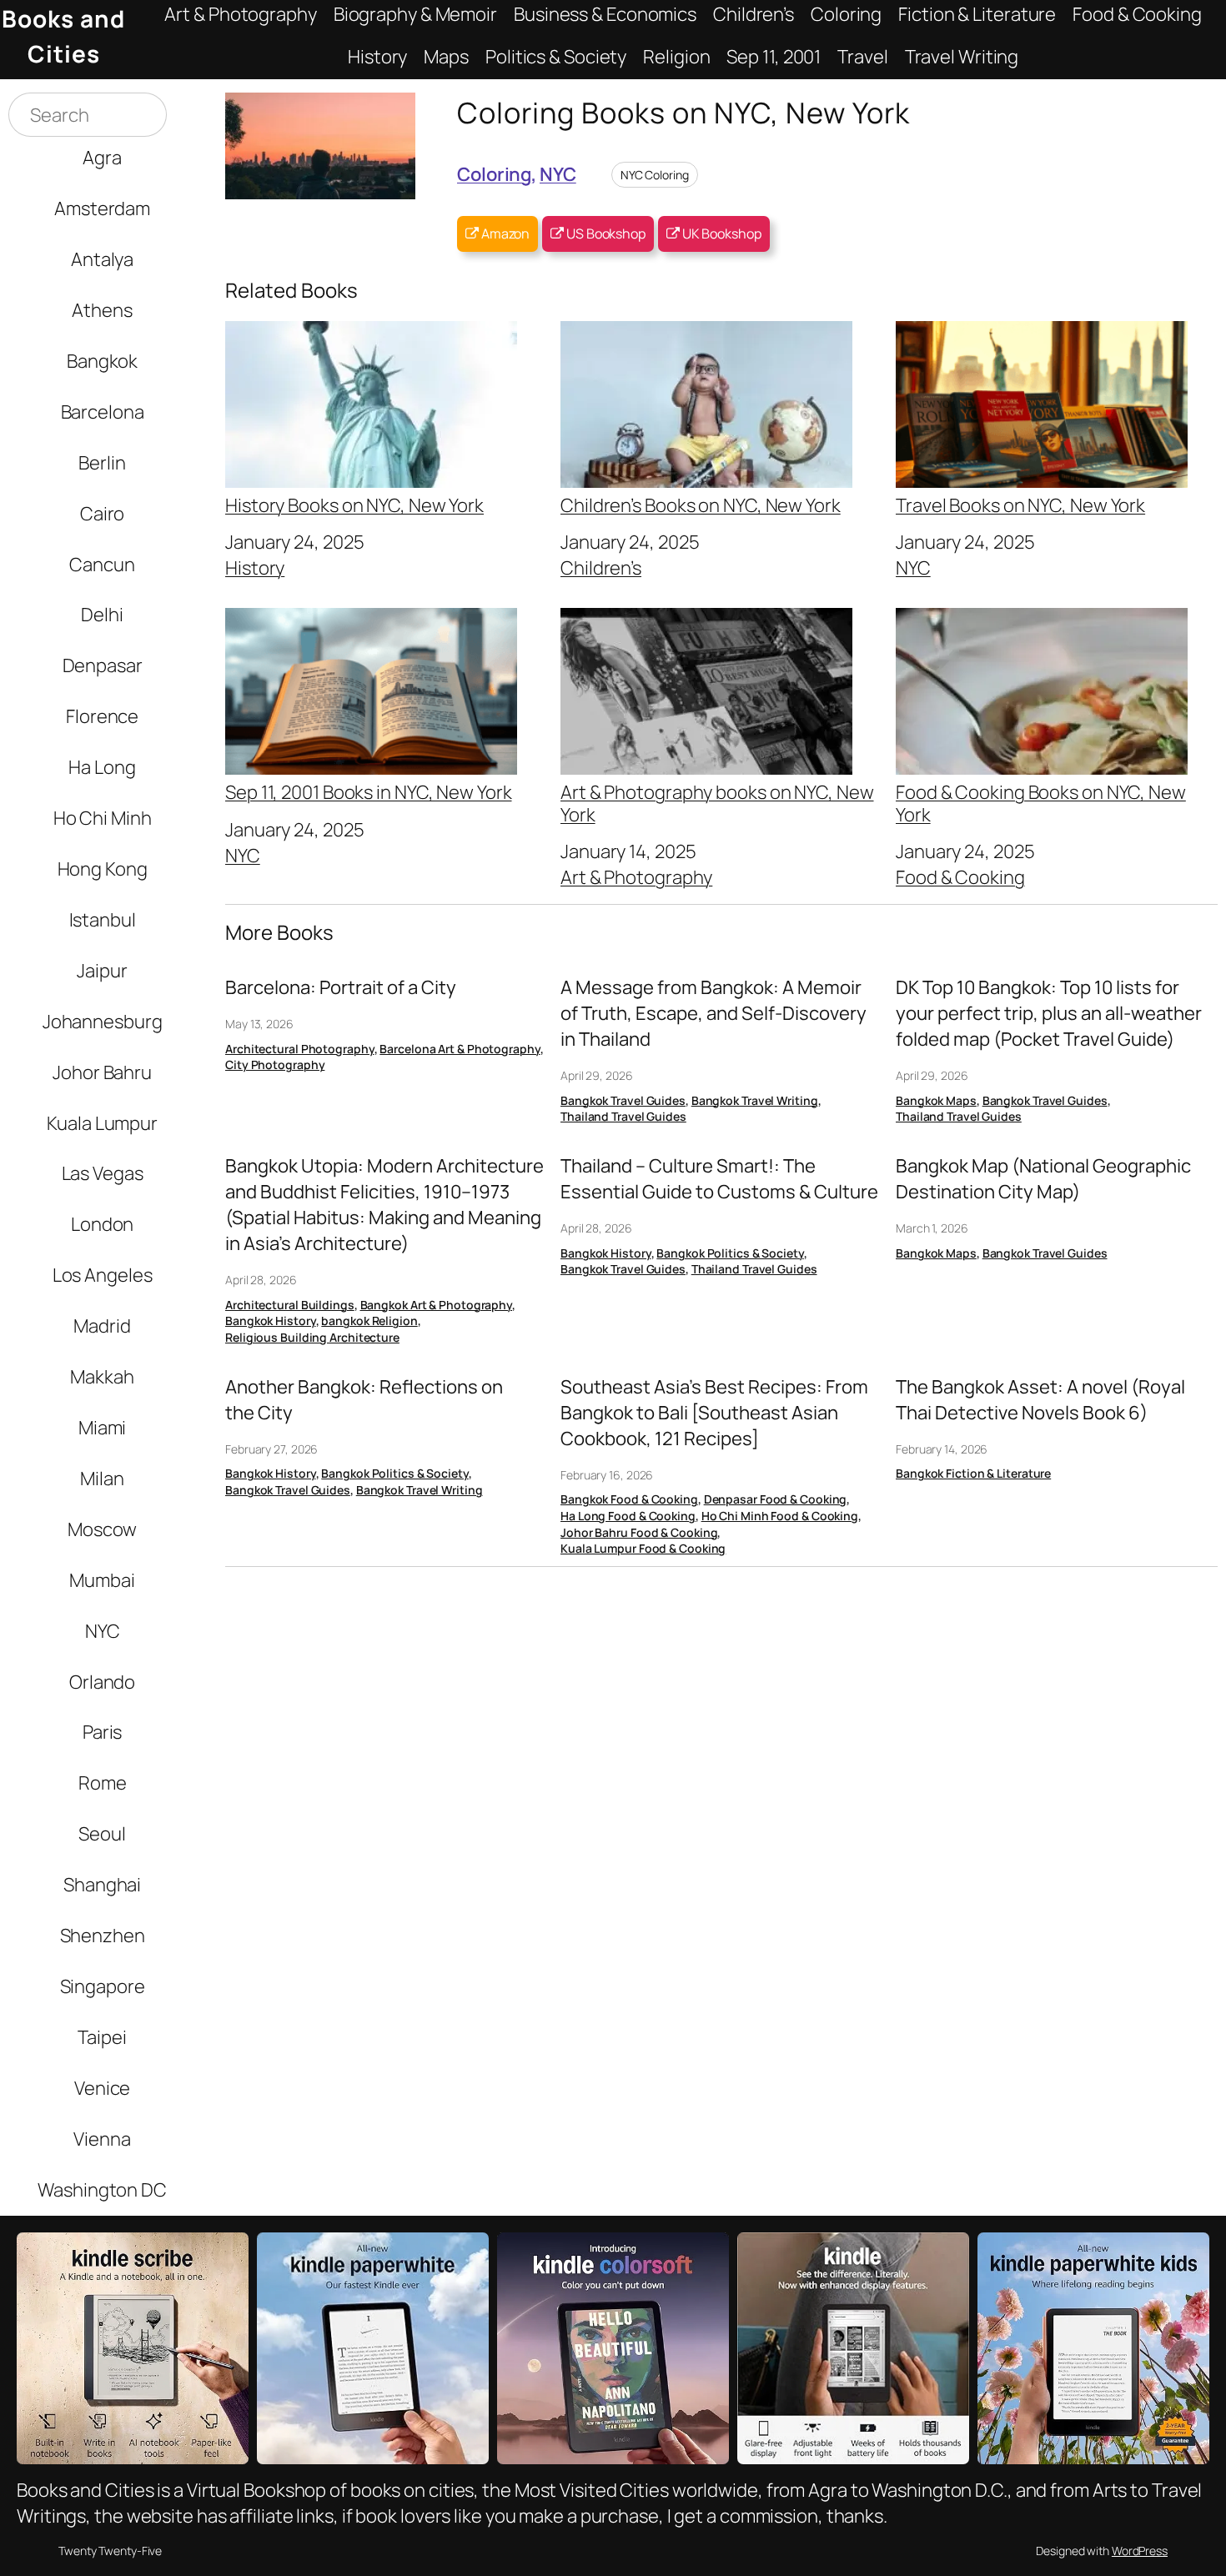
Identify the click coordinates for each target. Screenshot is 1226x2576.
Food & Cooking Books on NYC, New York (1041, 802)
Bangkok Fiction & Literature (973, 1473)
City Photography (275, 1065)
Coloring (494, 174)
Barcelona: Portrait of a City (341, 987)
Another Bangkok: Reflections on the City (364, 1400)
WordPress (1140, 2551)
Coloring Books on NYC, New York (683, 112)
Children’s (601, 567)
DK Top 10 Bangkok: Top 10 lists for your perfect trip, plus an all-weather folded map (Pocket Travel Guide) (1049, 1013)
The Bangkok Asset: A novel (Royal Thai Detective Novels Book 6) (1040, 1400)
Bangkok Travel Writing (755, 1100)
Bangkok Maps (936, 1100)
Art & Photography (636, 877)
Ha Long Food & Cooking (628, 1516)
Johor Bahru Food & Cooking (639, 1532)
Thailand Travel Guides (623, 1116)
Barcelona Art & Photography (460, 1049)
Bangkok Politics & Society (730, 1253)
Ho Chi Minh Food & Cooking (780, 1516)
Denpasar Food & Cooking (776, 1499)
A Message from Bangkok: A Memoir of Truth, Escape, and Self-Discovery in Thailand (713, 1013)
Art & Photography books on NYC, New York (717, 802)
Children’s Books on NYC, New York (701, 504)
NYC (558, 174)
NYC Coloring (655, 175)
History (255, 567)
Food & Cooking (960, 877)
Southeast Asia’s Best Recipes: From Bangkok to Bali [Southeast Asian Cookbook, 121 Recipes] (714, 1413)
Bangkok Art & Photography (437, 1305)
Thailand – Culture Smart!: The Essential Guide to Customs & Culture (719, 1179)
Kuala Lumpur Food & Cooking (643, 1548)
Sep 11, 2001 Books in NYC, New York (369, 791)
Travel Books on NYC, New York (1020, 504)
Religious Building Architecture (312, 1337)
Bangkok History (271, 1321)
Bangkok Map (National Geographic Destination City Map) (1043, 1179)
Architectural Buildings (290, 1305)
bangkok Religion (369, 1321)
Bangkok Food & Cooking (629, 1499)
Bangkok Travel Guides (623, 1100)
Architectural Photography (300, 1049)
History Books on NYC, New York (354, 504)
